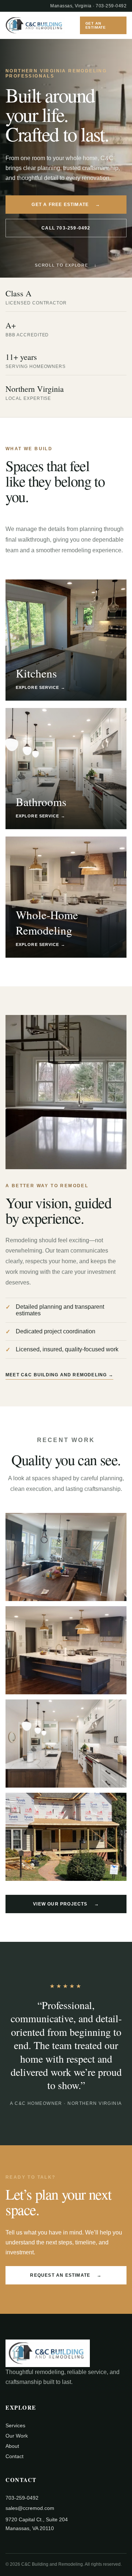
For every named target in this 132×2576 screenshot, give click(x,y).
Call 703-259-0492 (66, 228)
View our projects (66, 1904)
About (12, 2446)
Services (15, 2425)
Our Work (17, 2436)
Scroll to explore (66, 265)
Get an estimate (96, 25)
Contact (14, 2456)
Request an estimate (66, 2275)
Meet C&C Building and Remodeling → (59, 1375)
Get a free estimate (66, 205)
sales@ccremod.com (30, 2508)
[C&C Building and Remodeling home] (35, 25)
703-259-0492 (111, 6)
